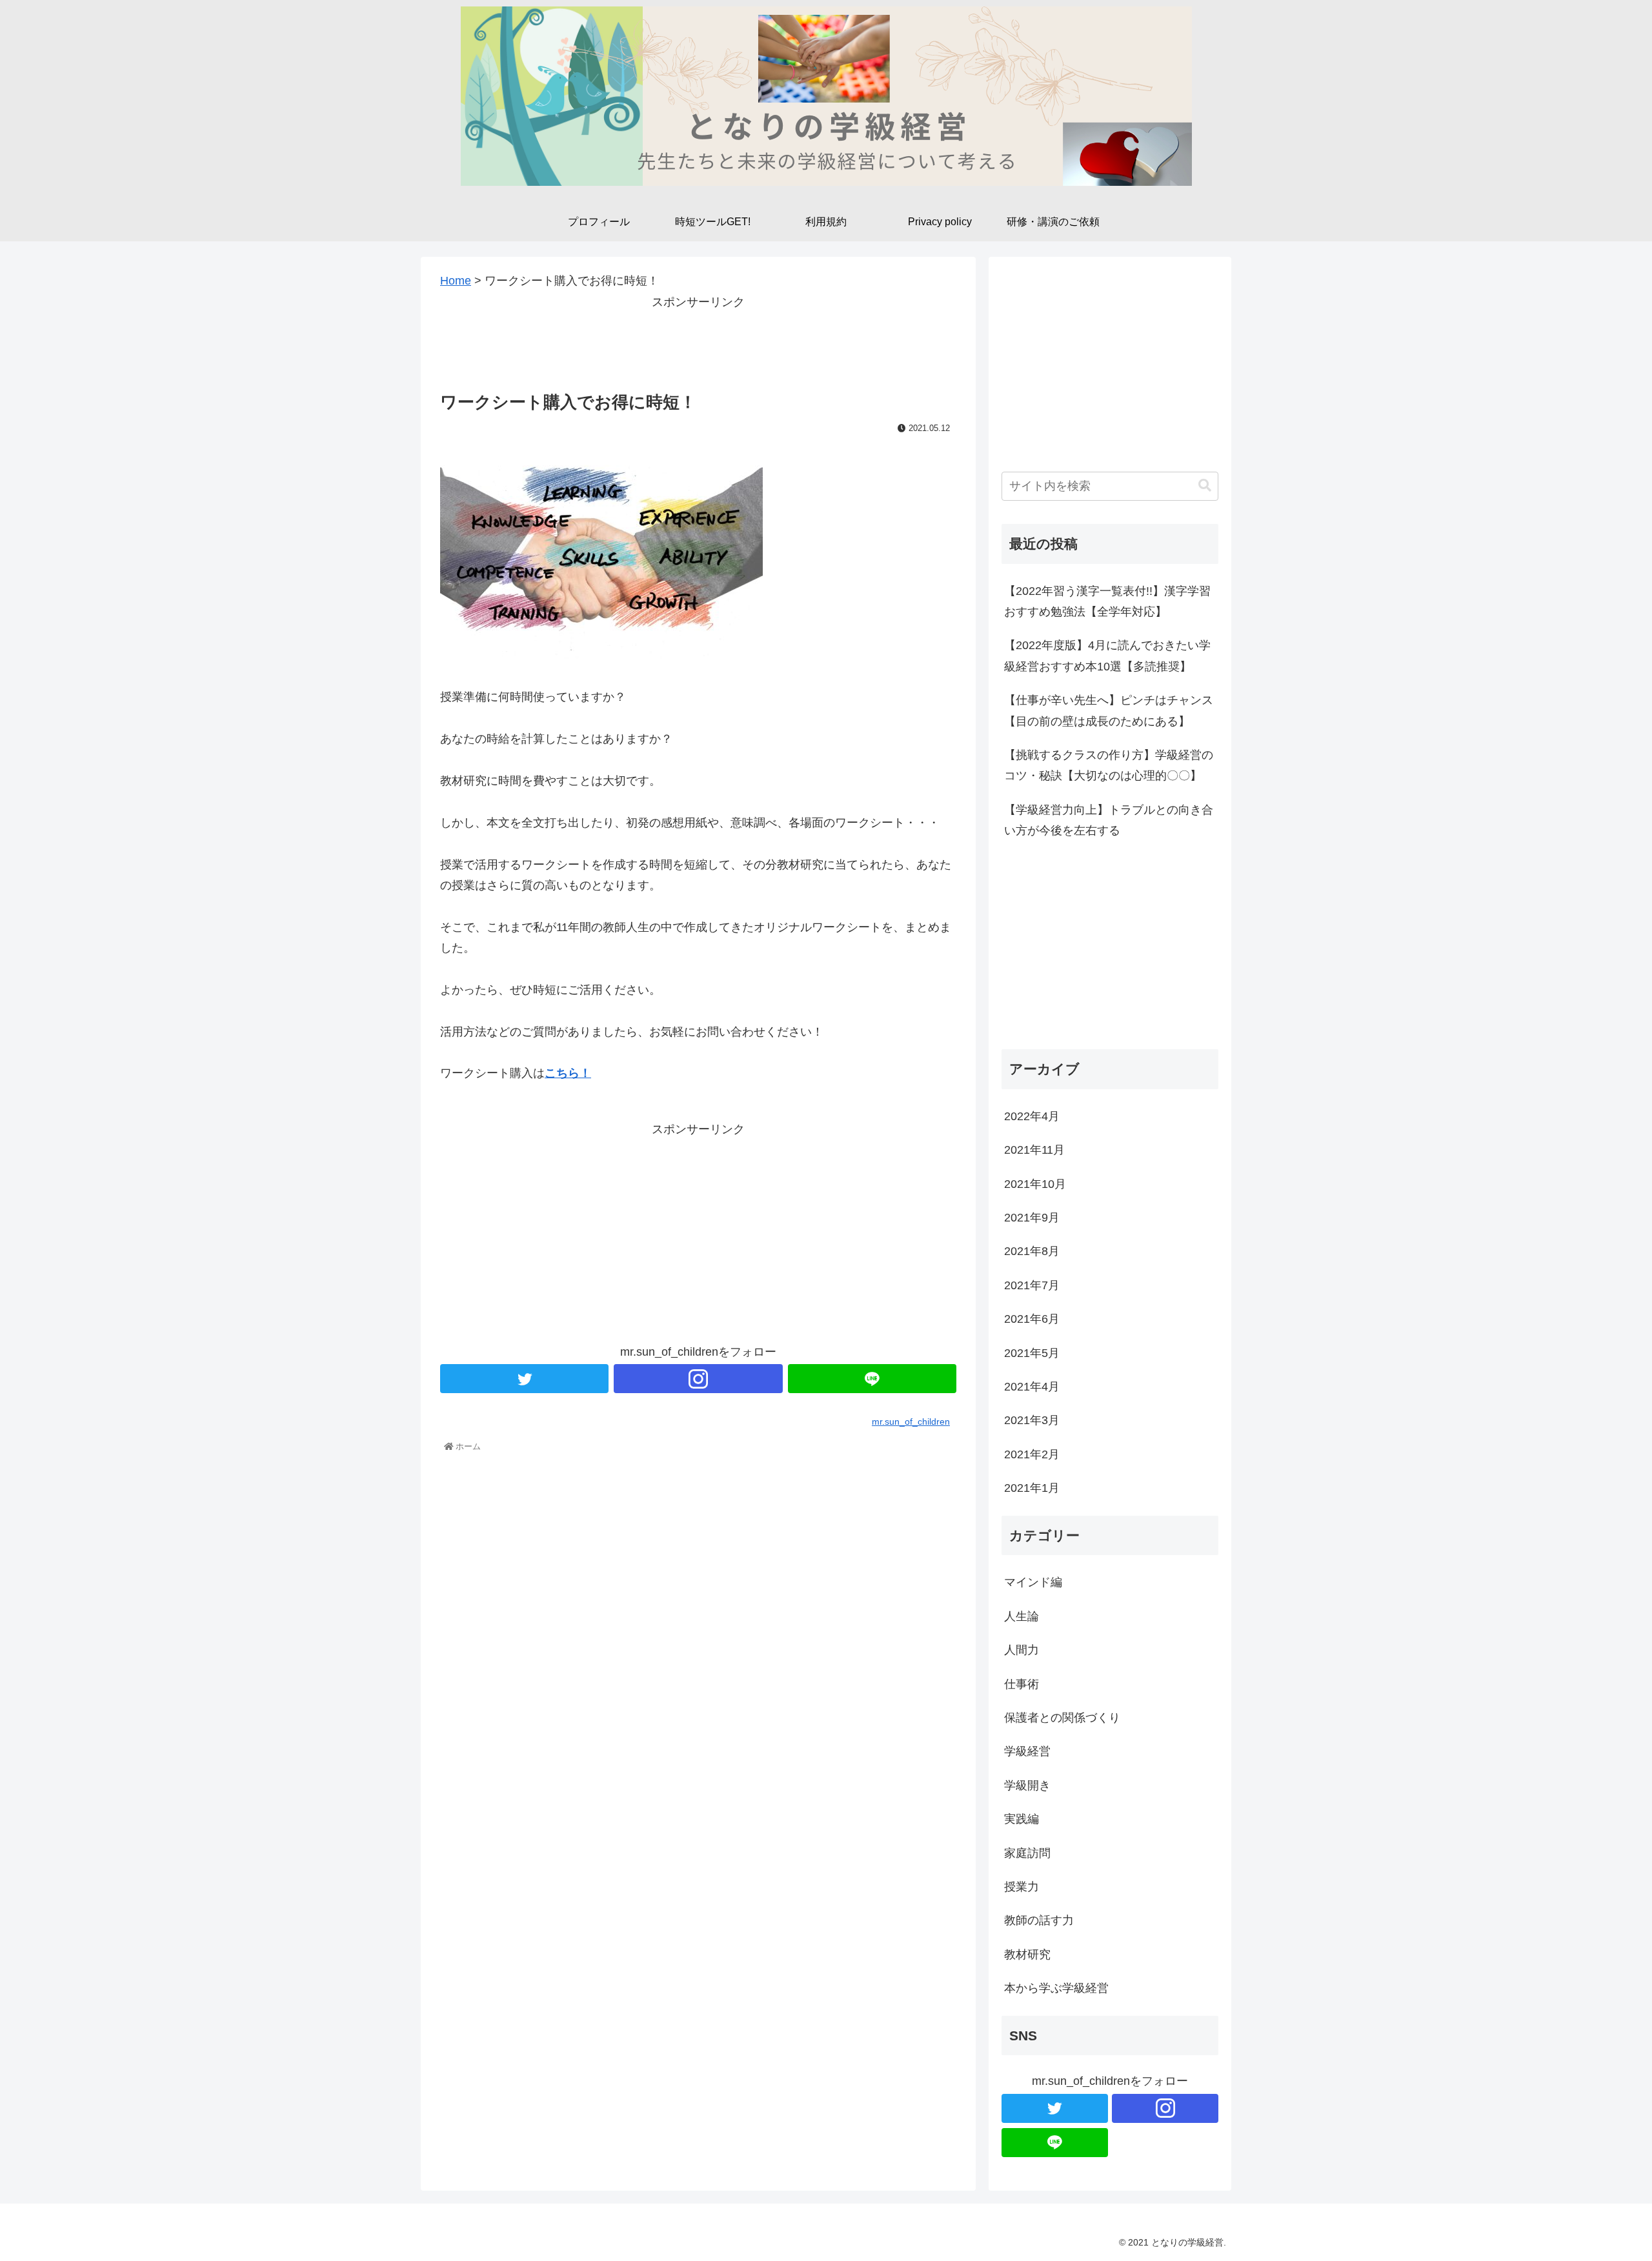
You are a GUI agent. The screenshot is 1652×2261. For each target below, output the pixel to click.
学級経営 (1027, 1751)
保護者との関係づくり (1062, 1718)
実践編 (1022, 1819)
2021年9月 (1032, 1218)
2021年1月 (1032, 1488)
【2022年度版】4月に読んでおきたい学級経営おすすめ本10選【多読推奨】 (1107, 656)
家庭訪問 (1027, 1853)
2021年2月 (1032, 1454)
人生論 (1022, 1616)
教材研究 (1027, 1955)
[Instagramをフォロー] (698, 1379)
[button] (1205, 486)
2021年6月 (1032, 1319)
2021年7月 (1032, 1285)
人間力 (1022, 1650)
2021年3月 (1032, 1420)
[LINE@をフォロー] (872, 1379)
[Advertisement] (698, 341)
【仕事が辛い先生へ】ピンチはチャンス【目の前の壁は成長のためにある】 (1109, 710)
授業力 (1022, 1887)
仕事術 (1022, 1684)
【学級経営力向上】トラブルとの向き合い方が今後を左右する (1109, 820)
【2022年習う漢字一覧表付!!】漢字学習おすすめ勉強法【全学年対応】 (1107, 601)
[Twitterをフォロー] (524, 1379)
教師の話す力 (1039, 1920)
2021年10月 (1035, 1184)
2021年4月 (1032, 1387)
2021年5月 (1032, 1353)
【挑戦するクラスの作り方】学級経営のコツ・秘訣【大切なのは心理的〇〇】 (1109, 765)
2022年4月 (1032, 1116)
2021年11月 (1034, 1150)
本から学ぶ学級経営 (1056, 1988)
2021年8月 (1032, 1251)
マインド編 (1033, 1582)
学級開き (1027, 1785)
